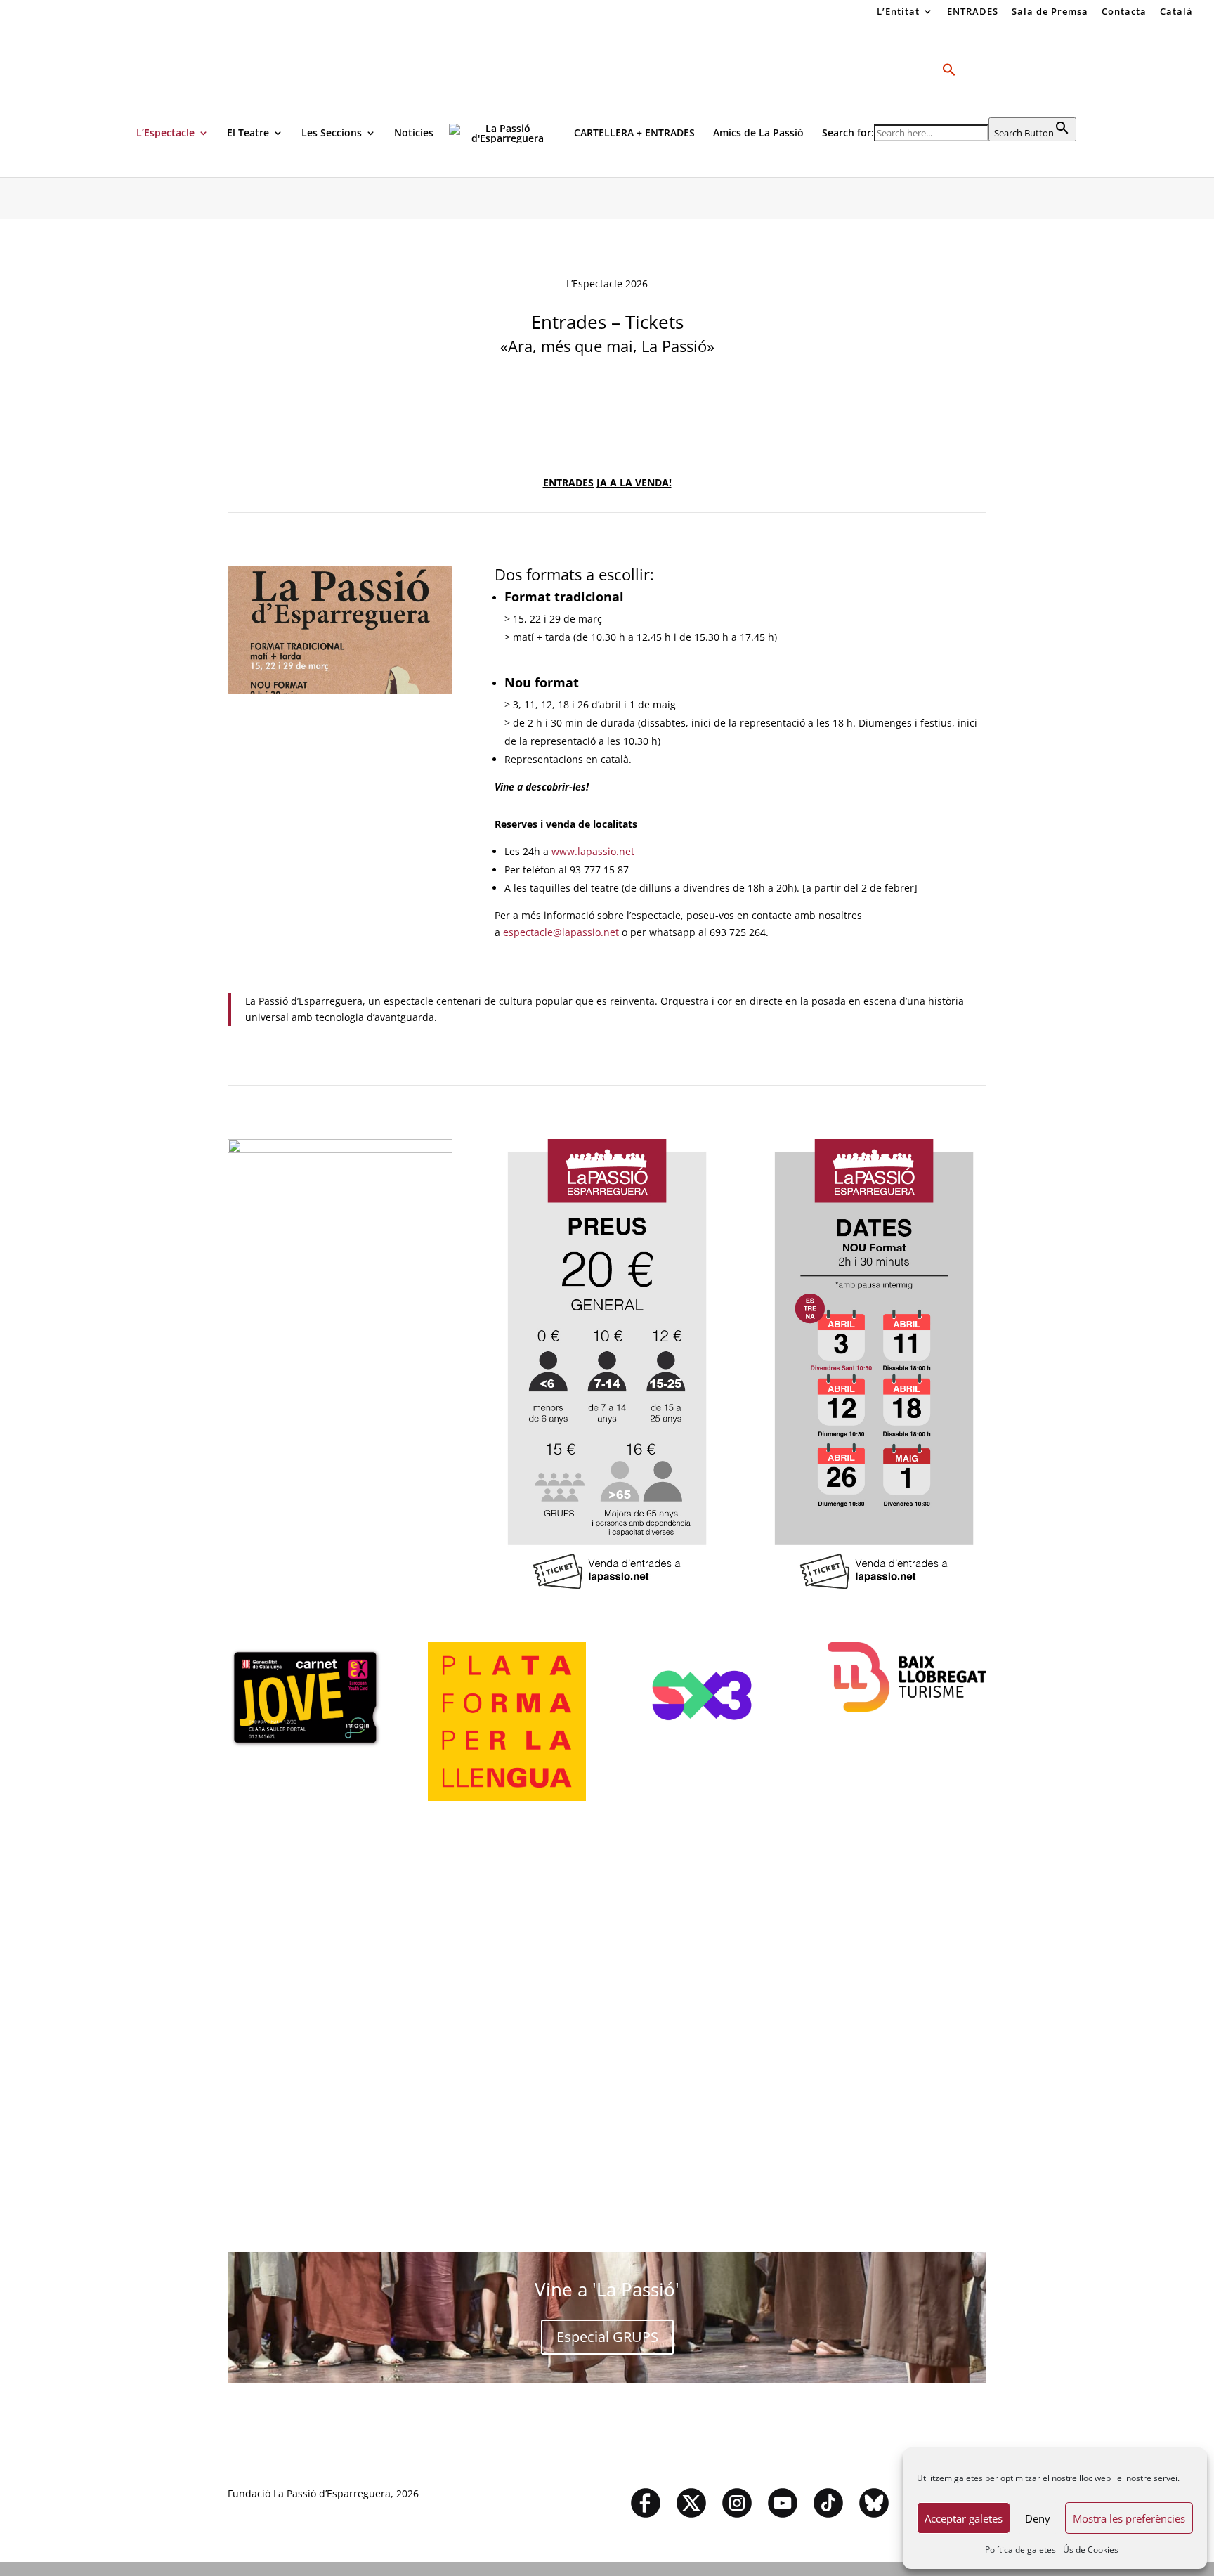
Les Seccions (332, 134)
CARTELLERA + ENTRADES (634, 134)
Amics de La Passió (758, 134)
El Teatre (248, 134)
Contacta (1124, 12)
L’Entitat (898, 12)
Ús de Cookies (1091, 2550)
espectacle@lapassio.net (561, 932)
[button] (949, 90)
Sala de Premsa (1050, 12)
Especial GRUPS (607, 2337)
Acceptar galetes (964, 2518)
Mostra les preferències (1129, 2518)
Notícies (414, 134)
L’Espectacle (165, 134)
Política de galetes (1020, 2550)
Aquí (607, 1999)
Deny (1038, 2518)
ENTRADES (973, 12)
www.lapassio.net (593, 851)
